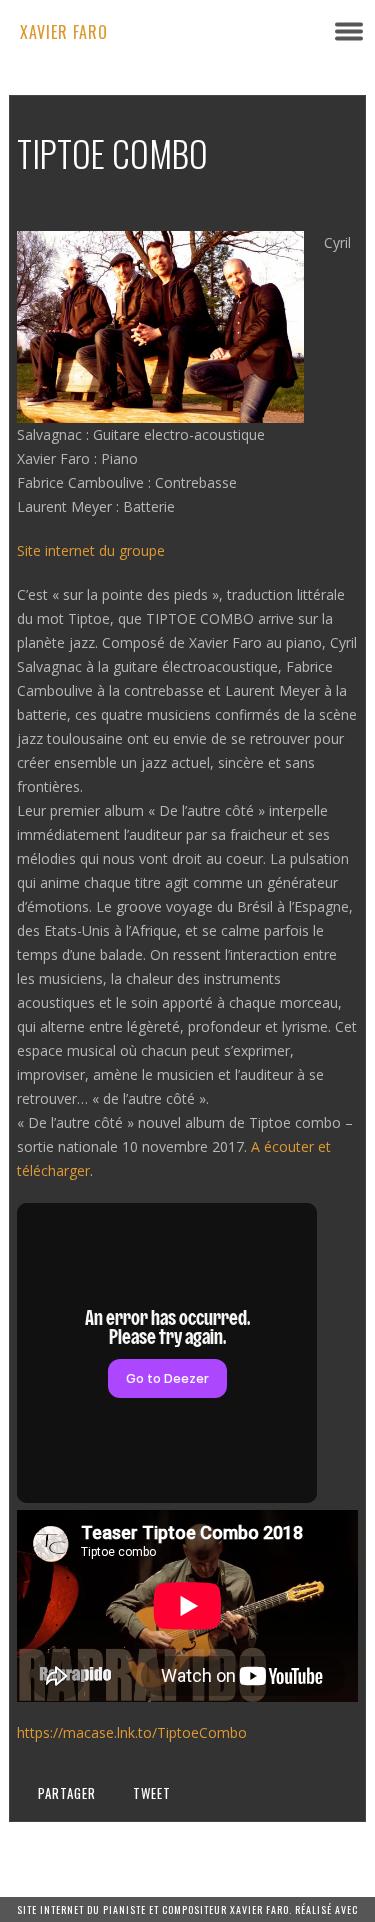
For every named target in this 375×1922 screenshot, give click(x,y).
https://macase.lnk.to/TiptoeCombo (132, 1732)
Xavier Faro (64, 32)
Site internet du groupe (91, 550)
